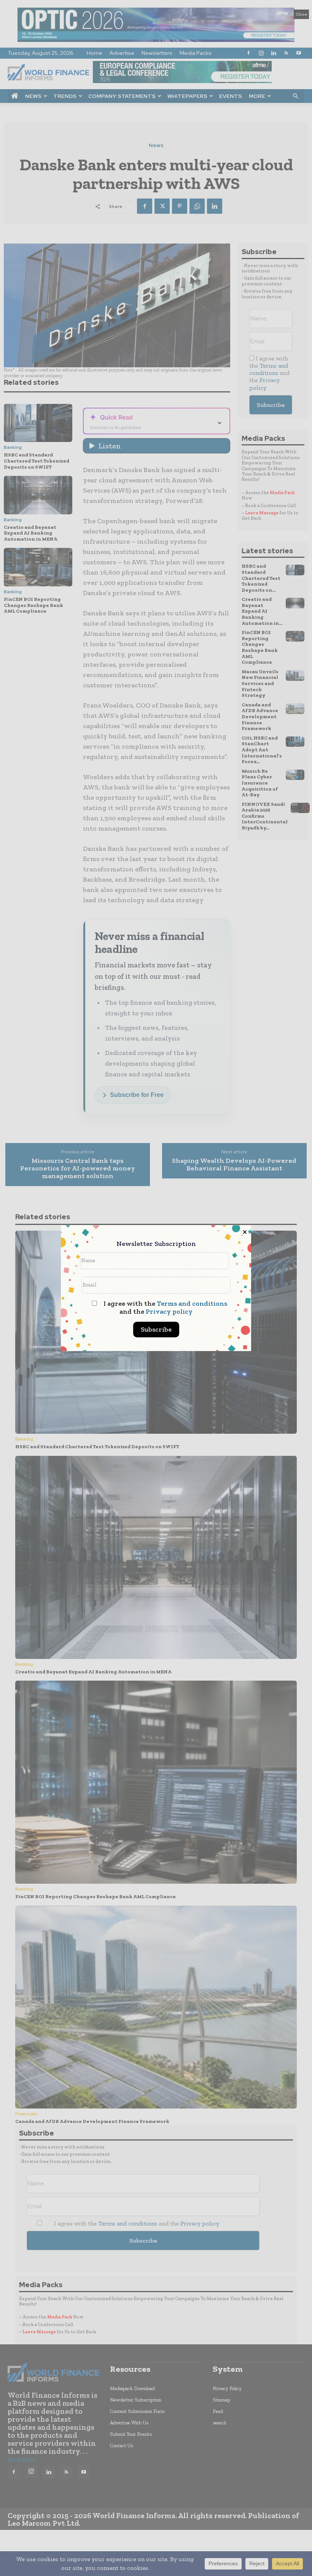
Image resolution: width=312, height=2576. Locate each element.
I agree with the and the (165, 1308)
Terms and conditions (192, 1303)
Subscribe (156, 1329)
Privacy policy (169, 1311)
